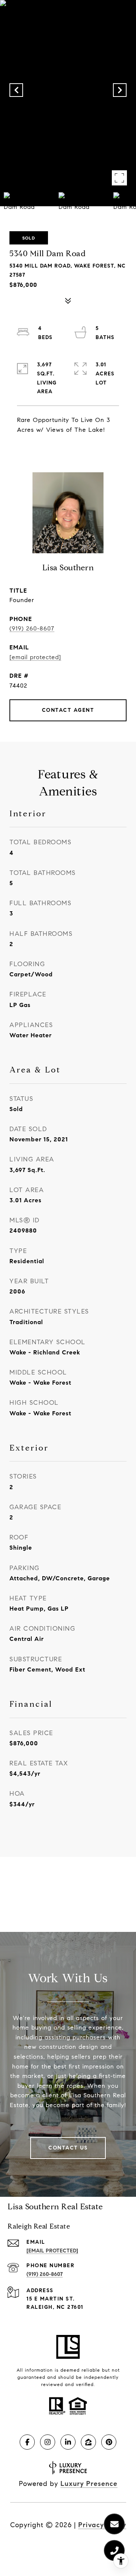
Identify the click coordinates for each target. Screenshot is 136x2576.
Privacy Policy (102, 2525)
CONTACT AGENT (68, 710)
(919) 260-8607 (32, 628)
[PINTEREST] (109, 2442)
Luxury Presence (89, 2484)
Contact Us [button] (68, 2148)
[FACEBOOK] (27, 2442)
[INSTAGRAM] (48, 2442)
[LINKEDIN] (68, 2442)
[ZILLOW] (88, 2442)
